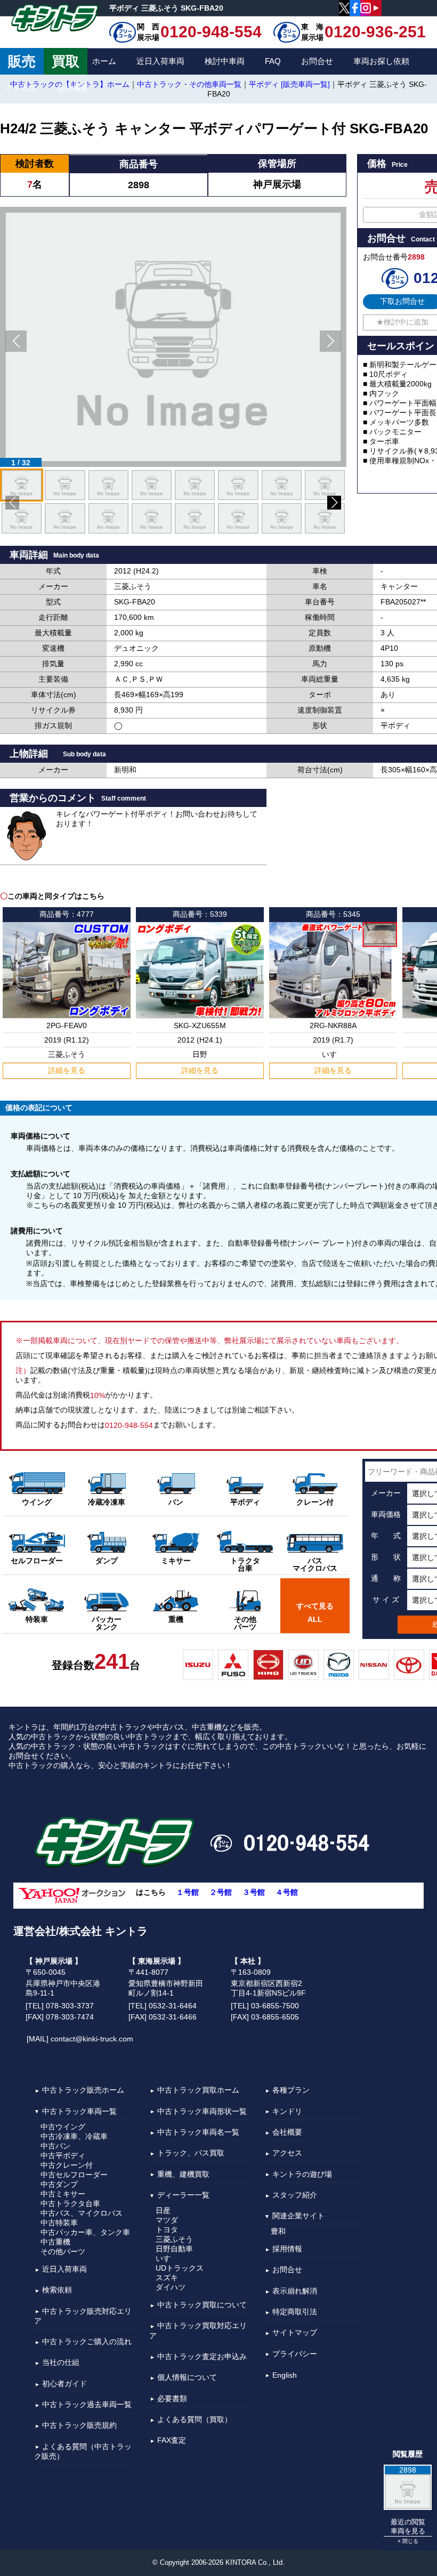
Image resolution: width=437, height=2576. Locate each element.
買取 (66, 61)
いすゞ (167, 2258)
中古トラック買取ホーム (198, 2090)
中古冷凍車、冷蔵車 (74, 2136)
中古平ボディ (63, 2155)
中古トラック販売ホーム (83, 2090)
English (285, 2375)
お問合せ (317, 61)
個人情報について (187, 2378)
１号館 (188, 1893)
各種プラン (291, 2090)
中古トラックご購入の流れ (87, 2341)
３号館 (254, 1893)
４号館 (287, 1893)
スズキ (167, 2278)
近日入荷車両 (160, 61)
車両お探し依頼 (381, 61)
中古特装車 (59, 2223)
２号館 (221, 1893)
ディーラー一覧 (183, 2195)
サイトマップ (295, 2333)
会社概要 (73, 88)
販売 (22, 61)
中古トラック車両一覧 (79, 2111)
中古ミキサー (63, 2194)
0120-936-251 (375, 32)
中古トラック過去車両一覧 (87, 2404)
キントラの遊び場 (302, 2174)
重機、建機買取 (183, 2174)
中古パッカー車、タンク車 (85, 2232)
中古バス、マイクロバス (82, 2213)
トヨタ (167, 2230)
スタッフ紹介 (295, 2195)
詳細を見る (67, 1070)
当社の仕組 (61, 2363)
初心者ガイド (64, 2384)
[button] (16, 341)
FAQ (273, 61)
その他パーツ (63, 2251)
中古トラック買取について (202, 2305)
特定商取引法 (295, 2312)
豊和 (278, 2231)
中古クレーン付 (67, 2165)
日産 (163, 2210)
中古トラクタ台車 (70, 2203)
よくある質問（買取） (195, 2419)
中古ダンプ (59, 2184)
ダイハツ (171, 2287)
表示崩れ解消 (295, 2291)
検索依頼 (57, 2290)
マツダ (167, 2220)
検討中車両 (225, 61)
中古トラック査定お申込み (202, 2356)
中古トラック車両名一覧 (198, 2132)
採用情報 (287, 2249)
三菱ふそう (174, 2239)
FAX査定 (172, 2441)
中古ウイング (63, 2127)
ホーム (104, 61)
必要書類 (172, 2399)
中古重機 (55, 2242)
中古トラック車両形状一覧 (202, 2111)
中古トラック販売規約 (79, 2426)
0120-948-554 (211, 32)
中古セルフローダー (74, 2175)
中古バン (55, 2146)
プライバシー (295, 2354)
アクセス (21, 88)
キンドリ (287, 2111)
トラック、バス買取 (191, 2153)
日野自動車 (174, 2249)
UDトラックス (180, 2268)
